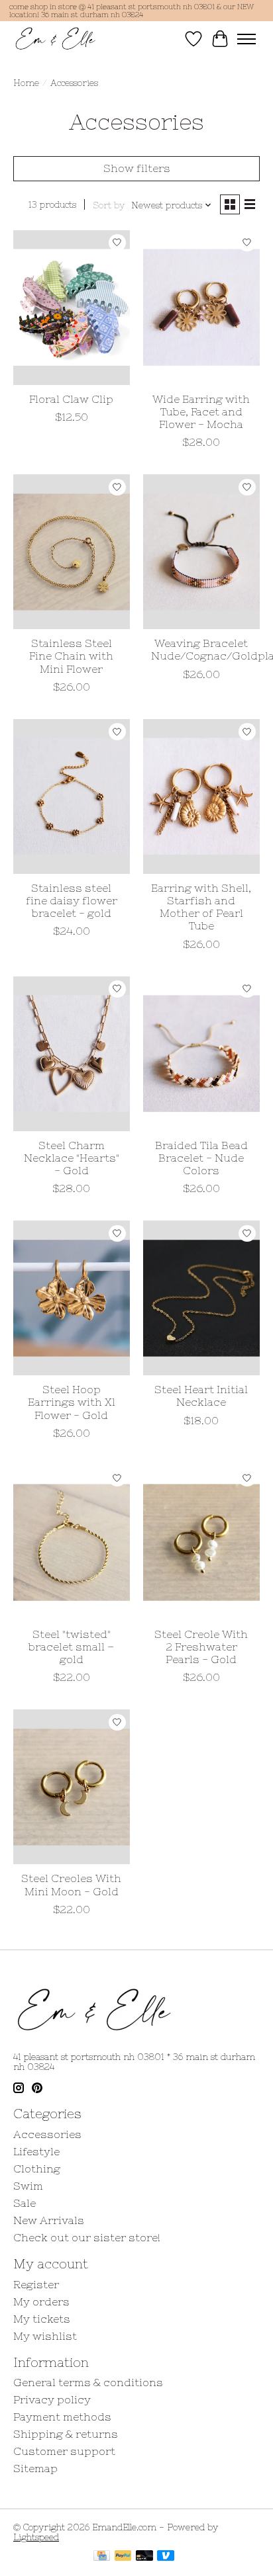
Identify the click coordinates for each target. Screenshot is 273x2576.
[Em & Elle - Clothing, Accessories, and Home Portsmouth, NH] (56, 39)
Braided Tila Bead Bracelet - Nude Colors (201, 1158)
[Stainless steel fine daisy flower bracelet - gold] (72, 796)
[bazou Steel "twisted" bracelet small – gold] (72, 1543)
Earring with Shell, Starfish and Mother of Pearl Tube (201, 907)
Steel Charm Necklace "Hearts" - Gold (72, 1158)
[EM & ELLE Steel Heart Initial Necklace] (201, 1298)
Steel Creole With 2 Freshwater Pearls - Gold (201, 1647)
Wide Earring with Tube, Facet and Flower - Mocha (201, 411)
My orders (41, 2301)
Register (36, 2284)
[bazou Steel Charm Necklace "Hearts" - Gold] (72, 1054)
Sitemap (35, 2468)
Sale (25, 2203)
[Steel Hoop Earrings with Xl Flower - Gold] (72, 1298)
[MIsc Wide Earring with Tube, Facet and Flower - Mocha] (201, 308)
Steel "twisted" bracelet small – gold (71, 1647)
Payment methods (62, 2417)
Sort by (109, 205)
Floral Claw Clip (71, 399)
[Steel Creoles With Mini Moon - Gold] (72, 1787)
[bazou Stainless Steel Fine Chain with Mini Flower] (72, 552)
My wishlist (45, 2336)
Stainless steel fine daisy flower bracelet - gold (72, 900)
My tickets (42, 2319)
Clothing (37, 2168)
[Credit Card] (102, 2556)
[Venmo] (166, 2556)
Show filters (137, 168)
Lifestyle (36, 2151)
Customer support (64, 2451)
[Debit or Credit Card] (144, 2556)
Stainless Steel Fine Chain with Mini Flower (71, 656)
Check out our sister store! (87, 2237)
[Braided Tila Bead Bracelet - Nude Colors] (201, 1054)
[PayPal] (123, 2556)
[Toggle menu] (246, 39)
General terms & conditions (88, 2382)
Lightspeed (36, 2537)
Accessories (47, 2134)
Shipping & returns (66, 2434)
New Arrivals (49, 2220)
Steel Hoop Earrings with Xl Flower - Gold (72, 1402)
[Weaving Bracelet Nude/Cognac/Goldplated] (201, 552)
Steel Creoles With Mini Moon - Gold (71, 1884)
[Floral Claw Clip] (72, 308)
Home (26, 83)
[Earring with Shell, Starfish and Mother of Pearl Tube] (201, 796)
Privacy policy (52, 2399)
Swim (28, 2186)
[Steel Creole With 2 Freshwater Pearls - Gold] (201, 1543)
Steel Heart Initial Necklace (201, 1395)
